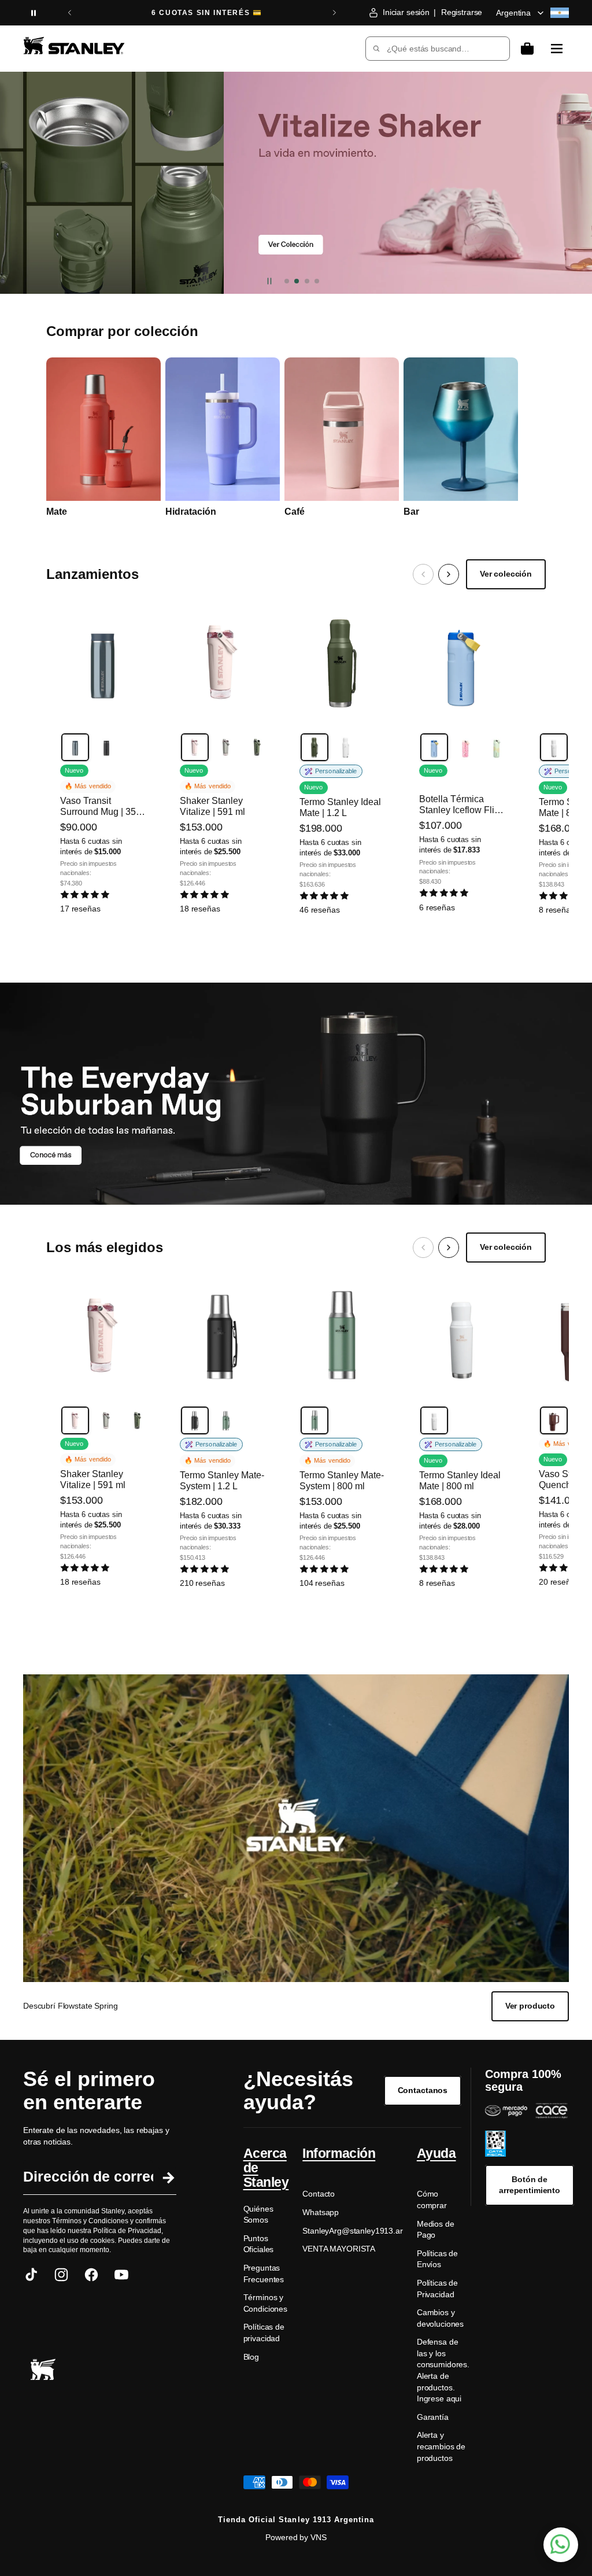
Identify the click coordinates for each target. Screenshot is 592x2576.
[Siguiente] (449, 574)
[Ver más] (296, 1094)
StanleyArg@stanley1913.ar (353, 2231)
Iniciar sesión (406, 12)
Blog (251, 2357)
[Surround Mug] (296, 183)
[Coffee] (554, 1420)
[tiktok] (31, 2275)
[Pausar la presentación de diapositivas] (34, 13)
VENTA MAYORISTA (339, 2249)
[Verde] (226, 1420)
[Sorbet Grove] (465, 747)
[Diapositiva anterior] (70, 13)
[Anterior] (423, 574)
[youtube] (121, 2275)
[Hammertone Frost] (346, 747)
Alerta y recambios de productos (441, 2446)
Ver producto (530, 2006)
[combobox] (430, 49)
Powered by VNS (296, 2537)
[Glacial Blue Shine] (75, 747)
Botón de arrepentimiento (530, 2185)
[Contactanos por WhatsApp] (561, 2545)
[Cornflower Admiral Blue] (434, 747)
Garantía (433, 2417)
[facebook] (91, 2275)
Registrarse (462, 12)
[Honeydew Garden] (497, 747)
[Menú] (557, 49)
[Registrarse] (167, 2177)
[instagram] (61, 2275)
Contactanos (423, 2090)
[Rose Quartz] (195, 747)
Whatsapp (321, 2212)
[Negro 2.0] (106, 747)
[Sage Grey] (226, 747)
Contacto (319, 2194)
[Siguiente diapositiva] (334, 13)
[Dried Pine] (257, 747)
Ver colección (506, 574)
